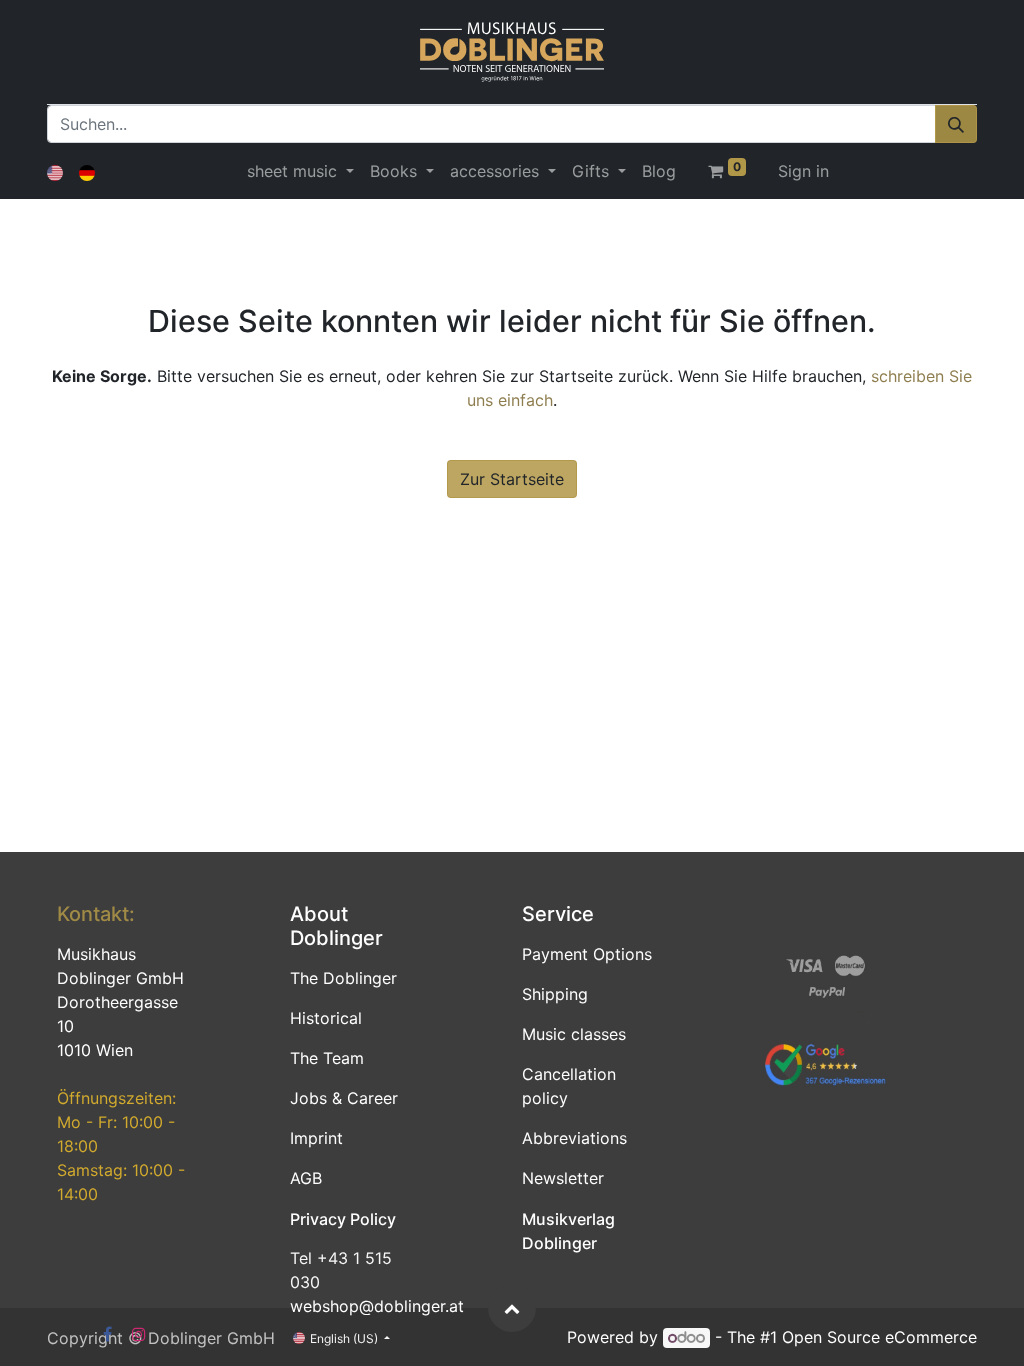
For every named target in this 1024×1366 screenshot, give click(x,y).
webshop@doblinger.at (377, 1306)
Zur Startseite (512, 479)
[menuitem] (659, 171)
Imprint (316, 1138)
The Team (327, 1058)
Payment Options (587, 954)
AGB (306, 1178)
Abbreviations (574, 1138)
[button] (512, 1308)
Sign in (803, 171)
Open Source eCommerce (879, 1337)
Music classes (574, 1034)
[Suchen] (956, 124)
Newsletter (563, 1178)
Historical (326, 1018)
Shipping (555, 994)
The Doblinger (343, 978)
